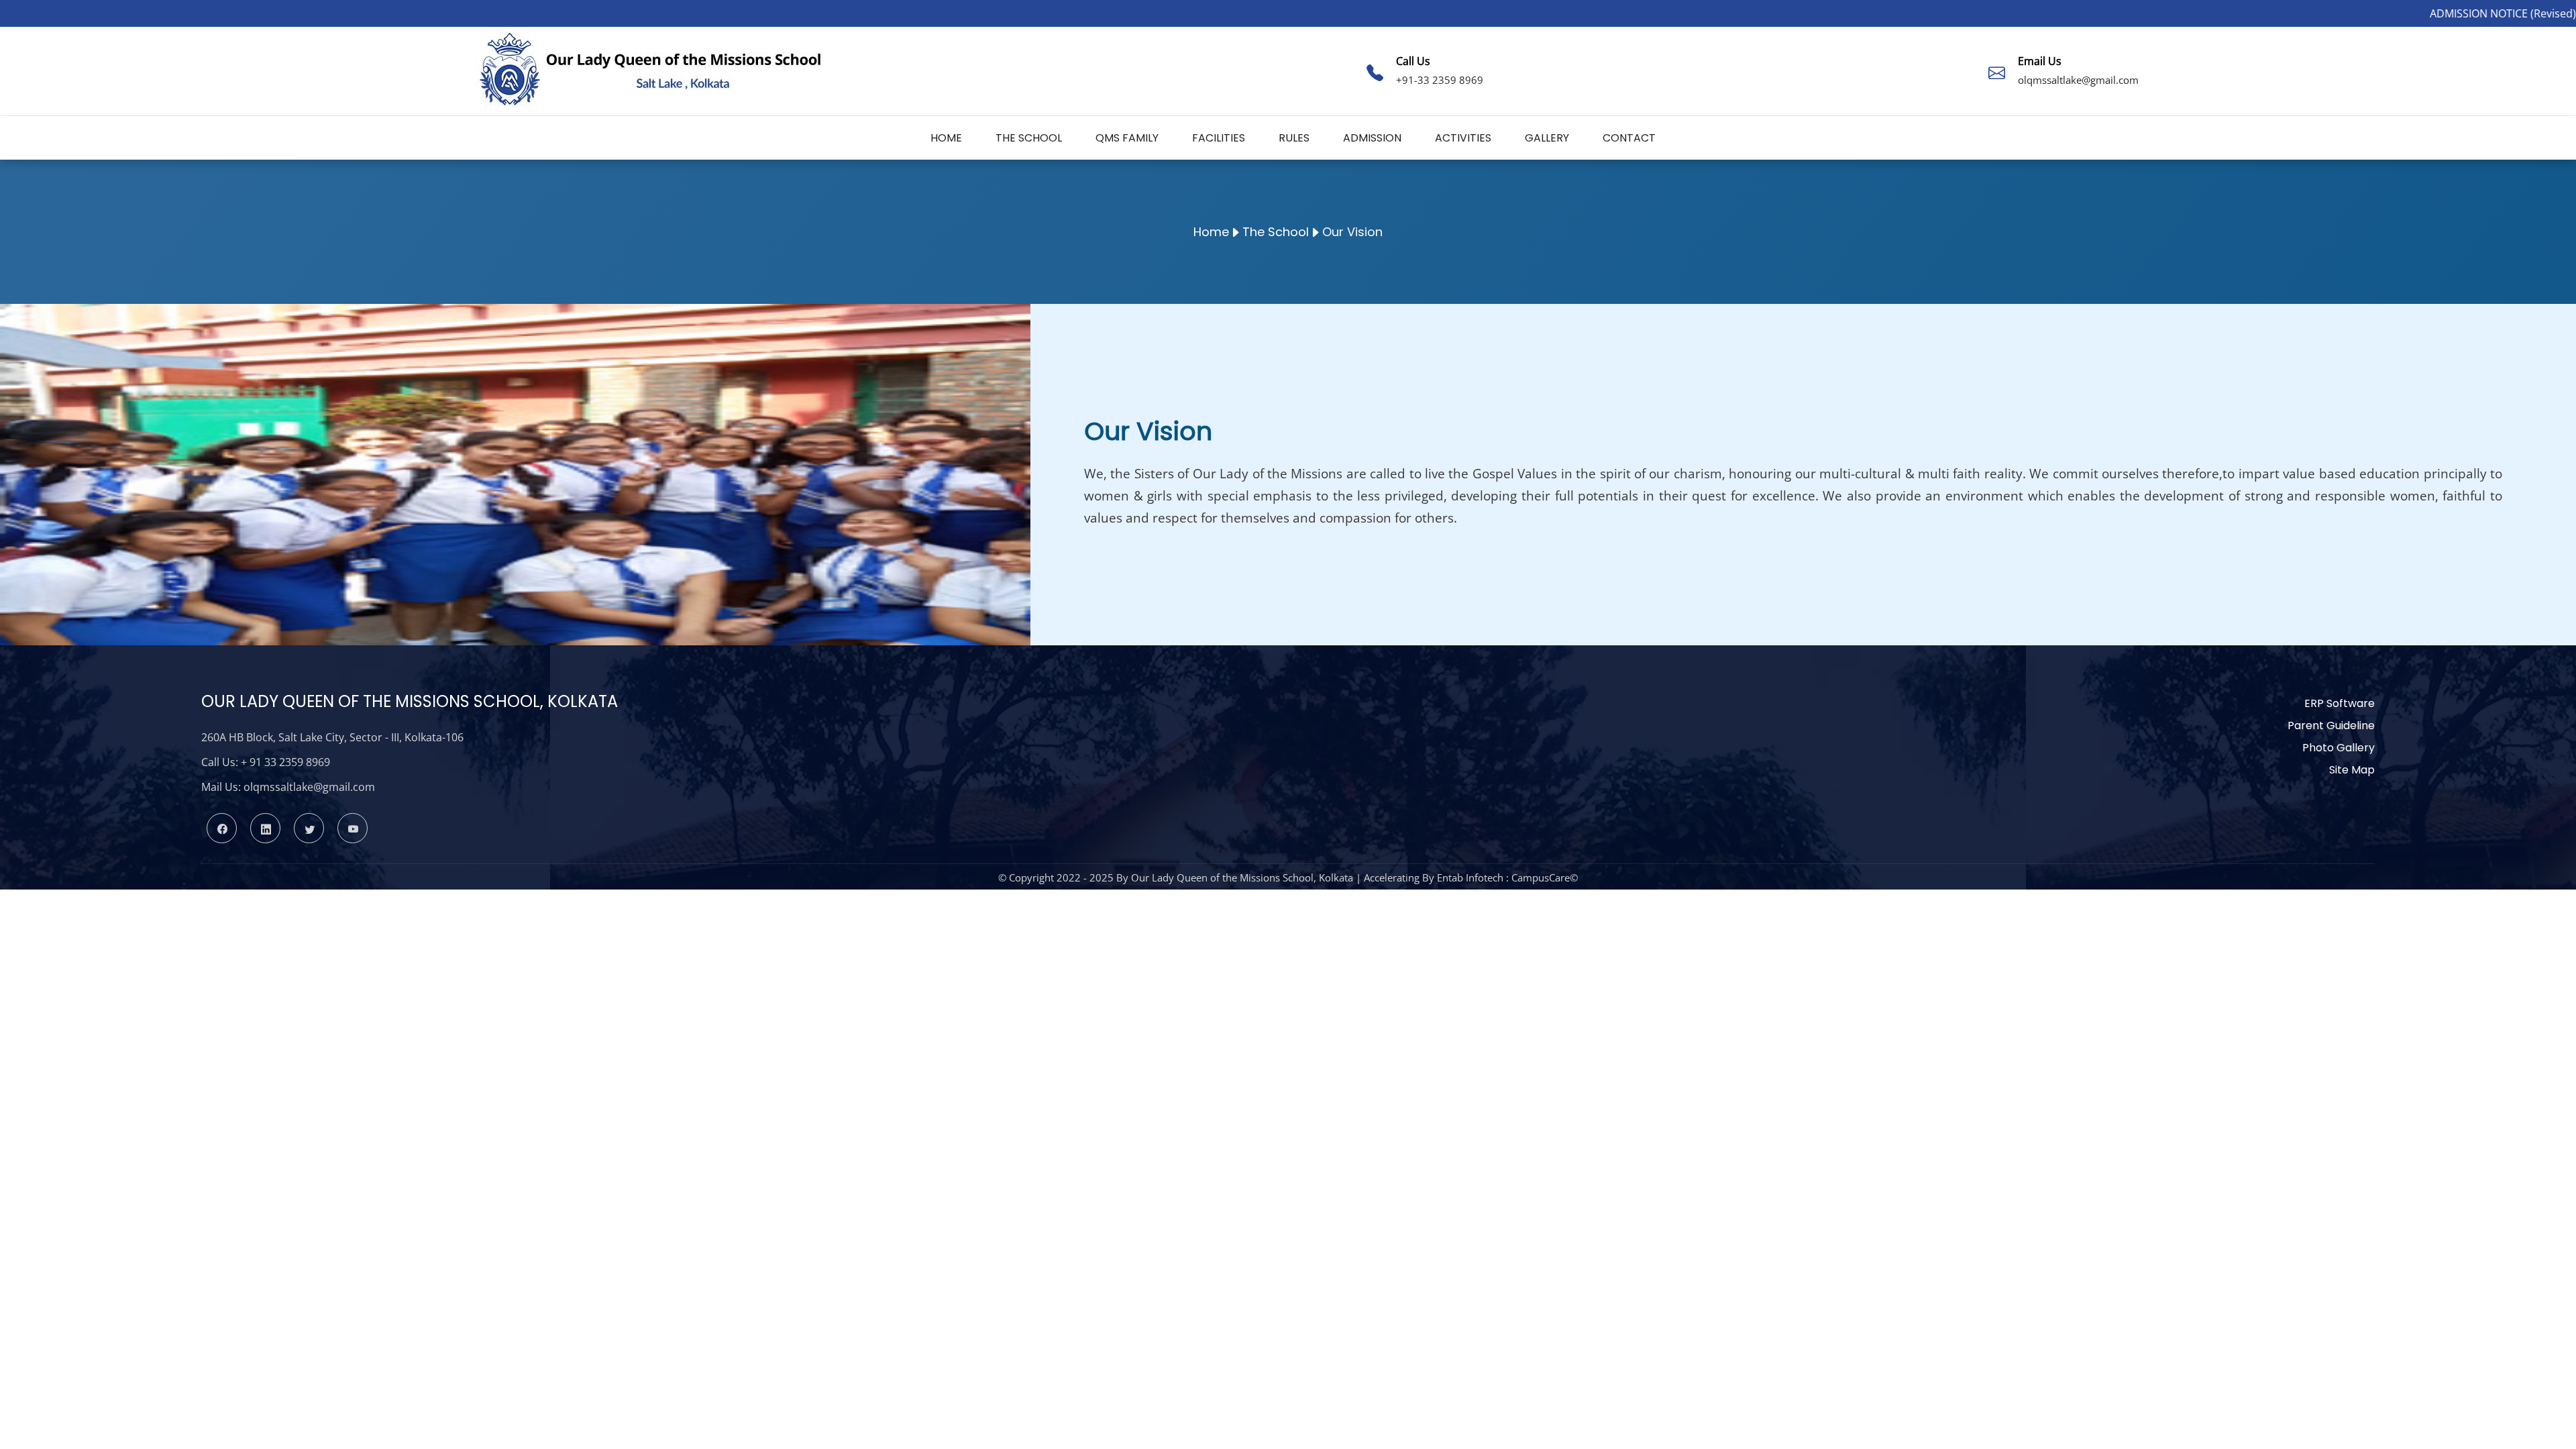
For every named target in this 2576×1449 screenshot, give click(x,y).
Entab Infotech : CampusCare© (1507, 877)
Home (946, 138)
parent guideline (2331, 726)
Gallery (1547, 138)
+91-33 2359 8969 (1440, 80)
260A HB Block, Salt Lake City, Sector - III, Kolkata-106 (332, 737)
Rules (1294, 138)
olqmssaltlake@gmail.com (2078, 80)
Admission (1372, 138)
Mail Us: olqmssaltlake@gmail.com (288, 787)
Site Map (2352, 770)
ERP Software (2340, 703)
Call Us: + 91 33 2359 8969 (266, 762)
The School (1029, 138)
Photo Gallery (2339, 748)
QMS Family (1127, 138)
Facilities (1219, 138)
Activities (1463, 138)
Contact (1629, 138)
